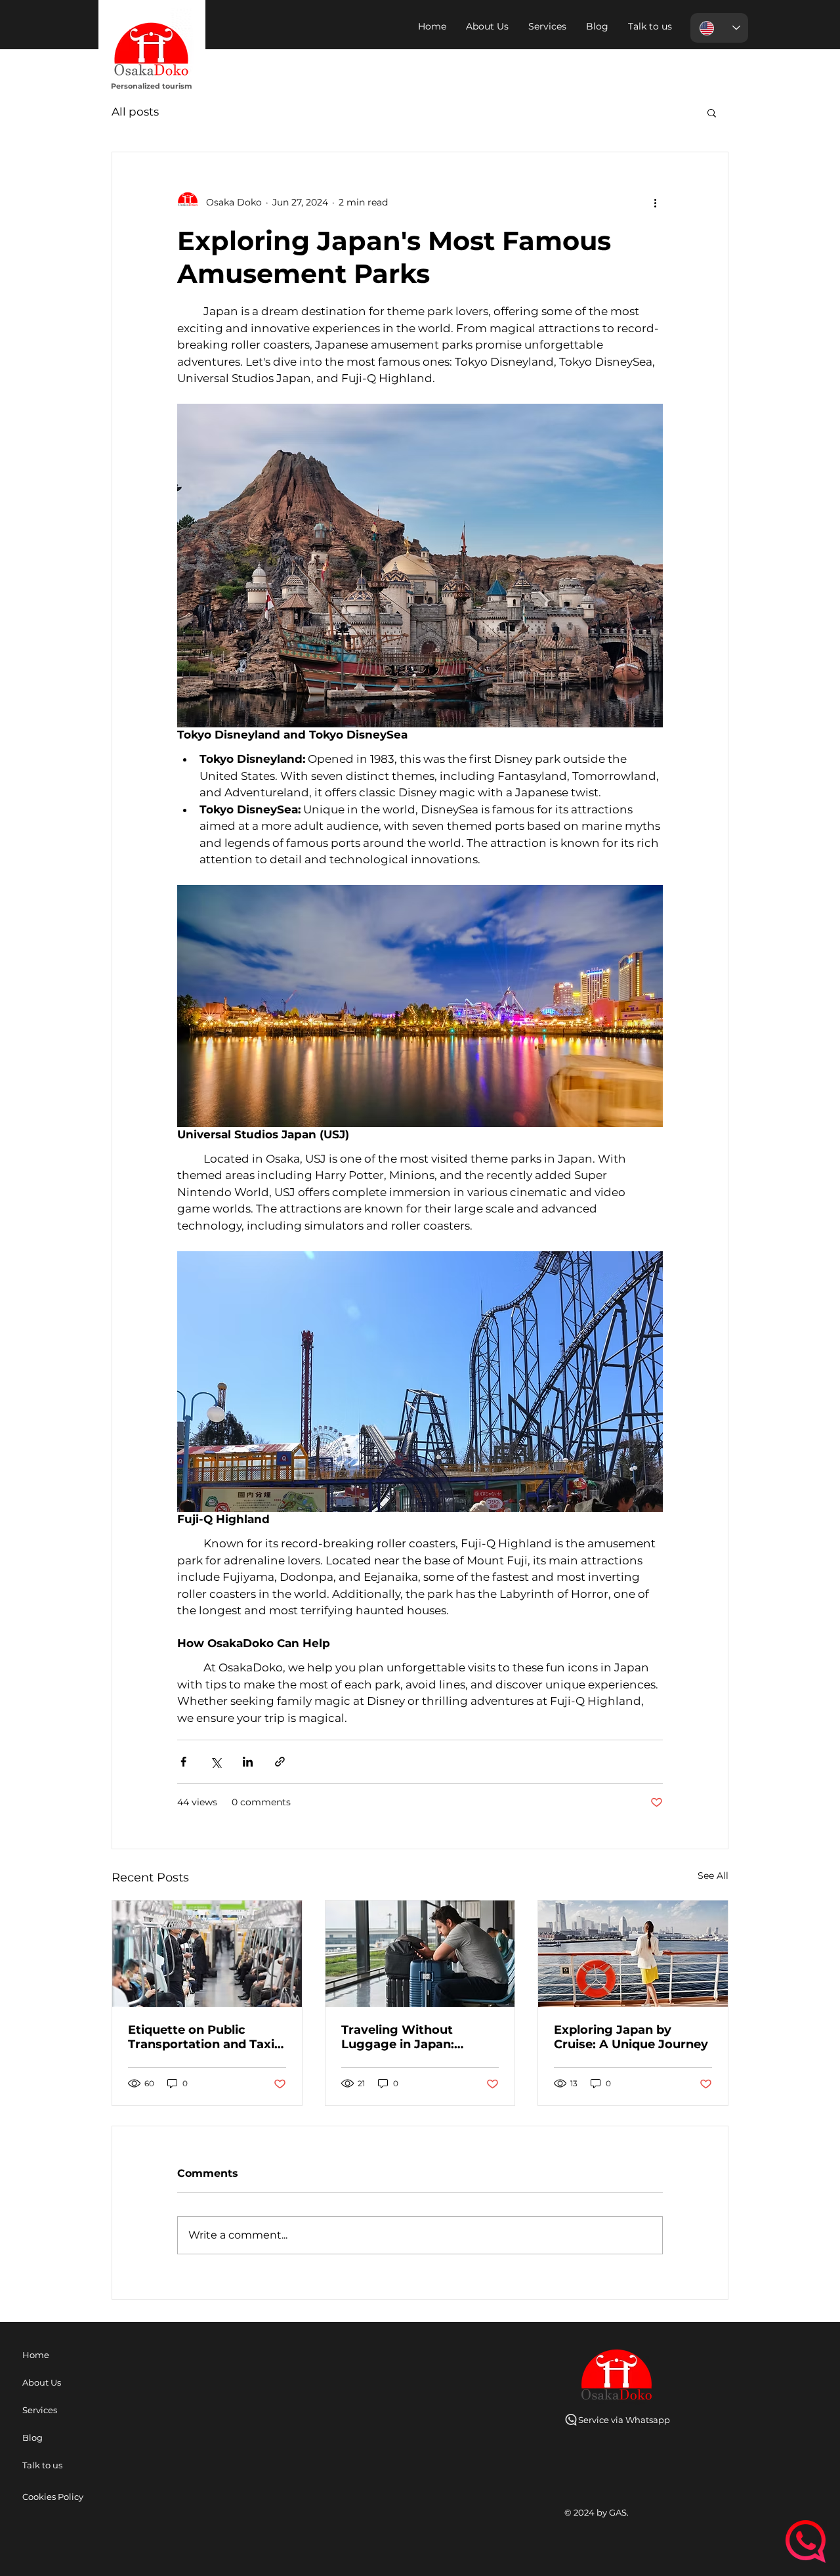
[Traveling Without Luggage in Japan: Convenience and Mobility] (420, 1954)
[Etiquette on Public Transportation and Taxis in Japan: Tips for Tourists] (207, 1954)
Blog (32, 2437)
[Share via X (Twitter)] (216, 1762)
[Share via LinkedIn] (248, 1762)
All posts (135, 112)
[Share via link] (280, 1762)
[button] (650, 26)
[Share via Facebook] (183, 1762)
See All (713, 1876)
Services (40, 2410)
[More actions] (655, 202)
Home (36, 2355)
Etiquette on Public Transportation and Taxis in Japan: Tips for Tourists (206, 2037)
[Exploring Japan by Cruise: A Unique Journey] (633, 1954)
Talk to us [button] (42, 2465)
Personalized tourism (152, 86)
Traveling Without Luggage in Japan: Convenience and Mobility (398, 2037)
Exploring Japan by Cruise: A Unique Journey (631, 2037)
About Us (42, 2382)
